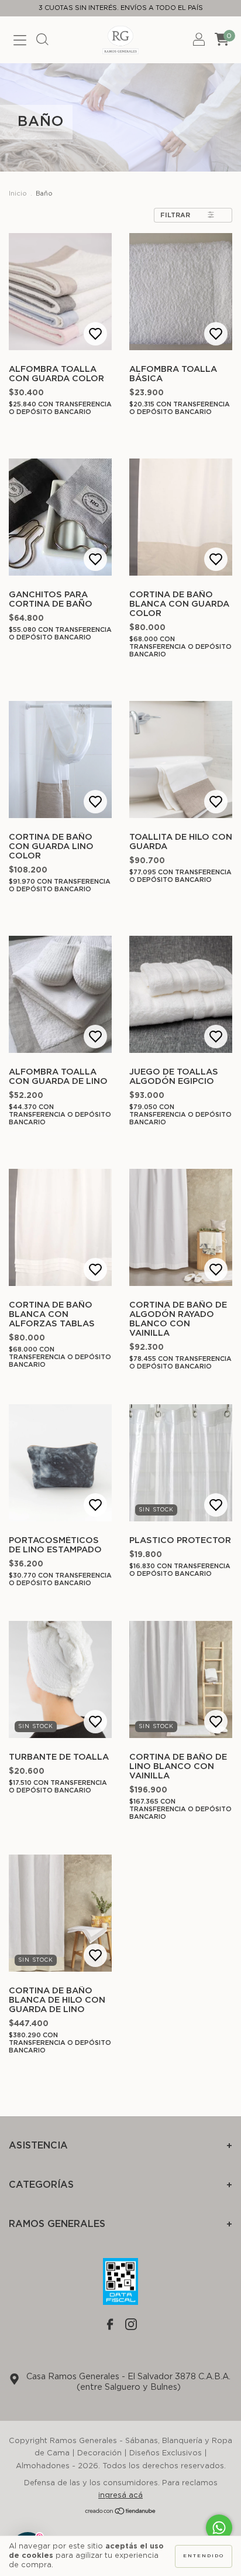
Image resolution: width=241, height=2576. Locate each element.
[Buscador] (42, 42)
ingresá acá (120, 2495)
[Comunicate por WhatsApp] (219, 2528)
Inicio (18, 194)
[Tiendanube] (121, 2513)
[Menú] (20, 42)
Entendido (204, 2556)
